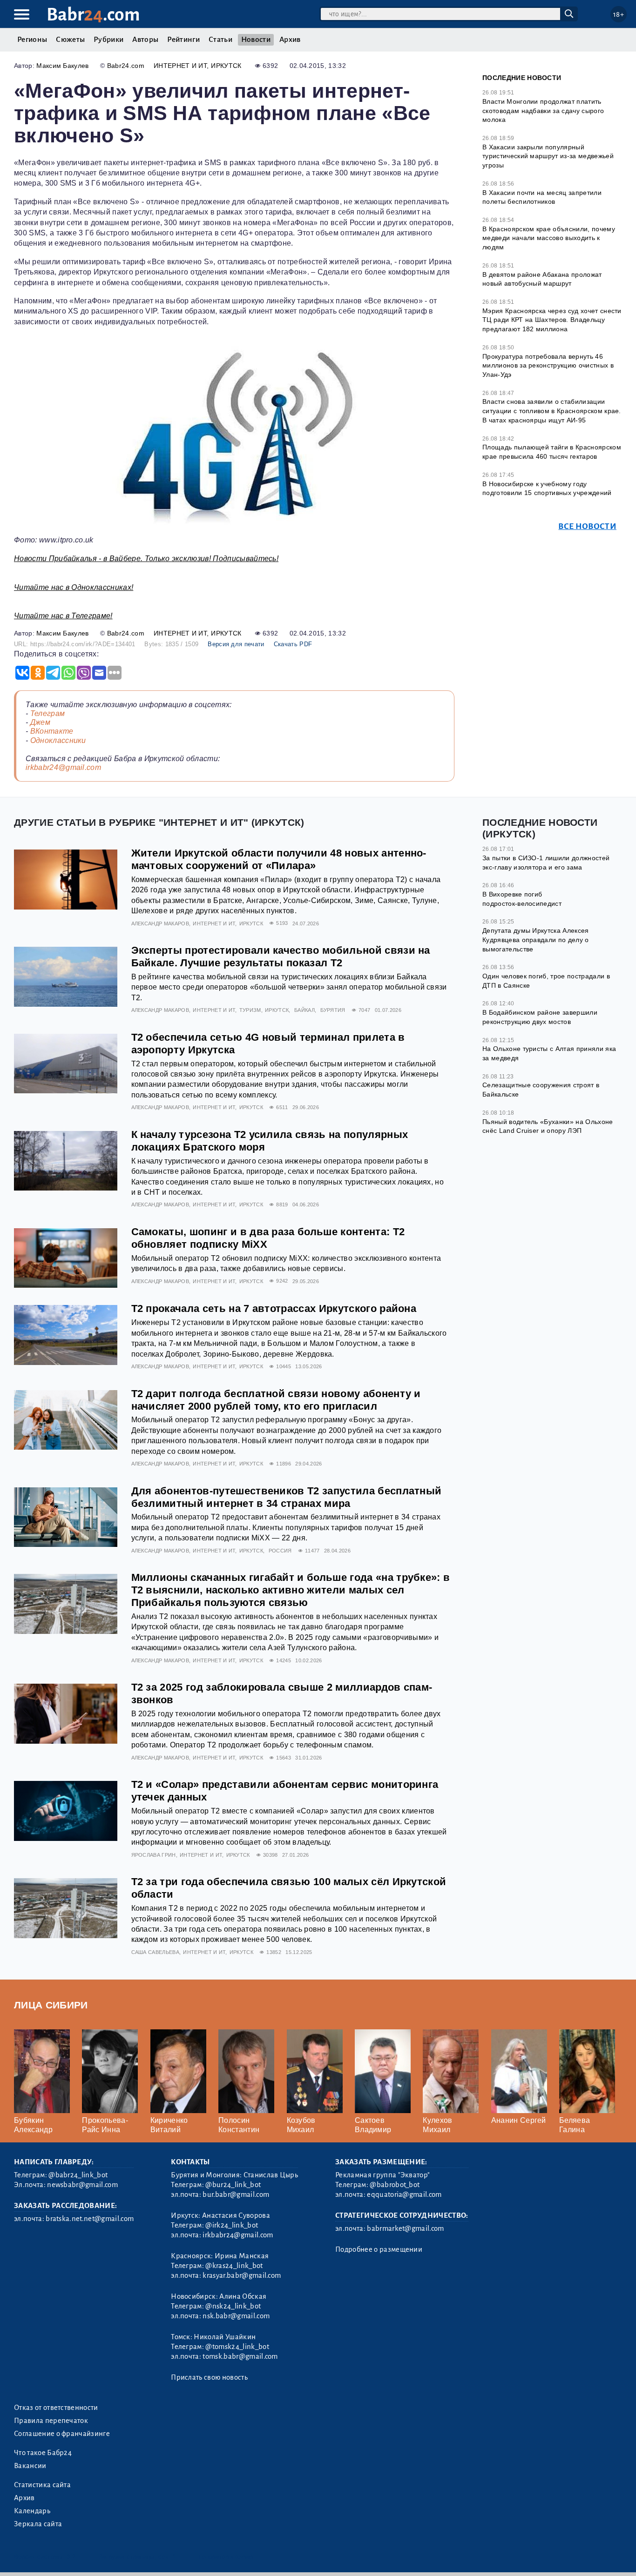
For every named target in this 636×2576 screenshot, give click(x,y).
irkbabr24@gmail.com (63, 767)
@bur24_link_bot (233, 2185)
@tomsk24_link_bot (237, 2347)
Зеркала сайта (38, 2524)
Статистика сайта (42, 2485)
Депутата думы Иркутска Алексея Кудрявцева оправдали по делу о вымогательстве (536, 940)
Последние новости (522, 78)
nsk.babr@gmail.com (236, 2316)
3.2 (71, 2557)
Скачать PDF (293, 644)
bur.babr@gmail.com (236, 2195)
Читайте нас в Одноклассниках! (74, 587)
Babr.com (93, 15)
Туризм (250, 1010)
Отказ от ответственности (56, 2408)
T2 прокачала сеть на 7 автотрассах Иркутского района (274, 1308)
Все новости (587, 526)
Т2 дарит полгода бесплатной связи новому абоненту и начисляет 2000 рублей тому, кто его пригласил (276, 1400)
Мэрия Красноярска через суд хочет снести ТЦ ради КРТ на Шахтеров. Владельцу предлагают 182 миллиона (552, 320)
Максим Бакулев (62, 66)
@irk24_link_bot (232, 2225)
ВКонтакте (52, 731)
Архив (290, 40)
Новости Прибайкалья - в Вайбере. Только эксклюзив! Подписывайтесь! (146, 559)
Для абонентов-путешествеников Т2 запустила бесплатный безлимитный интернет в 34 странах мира (287, 1497)
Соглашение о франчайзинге (62, 2434)
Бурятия (333, 1010)
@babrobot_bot (395, 2185)
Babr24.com (126, 66)
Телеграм (48, 713)
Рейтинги (183, 40)
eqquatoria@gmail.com (404, 2195)
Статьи (220, 40)
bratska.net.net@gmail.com (90, 2219)
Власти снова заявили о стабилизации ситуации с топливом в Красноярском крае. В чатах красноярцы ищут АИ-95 (552, 411)
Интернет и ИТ (180, 66)
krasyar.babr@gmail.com (242, 2275)
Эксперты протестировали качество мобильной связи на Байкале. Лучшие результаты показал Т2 (281, 957)
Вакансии (30, 2466)
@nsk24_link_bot (233, 2306)
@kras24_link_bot (234, 2266)
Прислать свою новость (209, 2377)
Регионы (32, 40)
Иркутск (226, 66)
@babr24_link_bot (78, 2175)
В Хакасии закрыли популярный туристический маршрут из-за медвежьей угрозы (548, 156)
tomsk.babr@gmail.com (240, 2356)
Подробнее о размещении (379, 2249)
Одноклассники (58, 740)
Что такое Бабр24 (43, 2453)
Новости (256, 40)
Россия (280, 1551)
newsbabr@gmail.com (82, 2185)
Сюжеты (70, 40)
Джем (40, 722)
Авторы (145, 40)
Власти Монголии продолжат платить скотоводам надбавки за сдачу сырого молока (543, 110)
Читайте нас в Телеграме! (63, 616)
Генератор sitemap (226, 2557)
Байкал (304, 1010)
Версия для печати (236, 644)
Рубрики (108, 40)
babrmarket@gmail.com (405, 2228)
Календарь (32, 2511)
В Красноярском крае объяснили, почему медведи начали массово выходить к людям (549, 238)
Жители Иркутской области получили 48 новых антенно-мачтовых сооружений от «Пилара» (279, 859)
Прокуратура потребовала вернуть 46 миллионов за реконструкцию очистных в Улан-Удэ (548, 365)
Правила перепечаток (51, 2421)
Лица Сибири (51, 2005)
